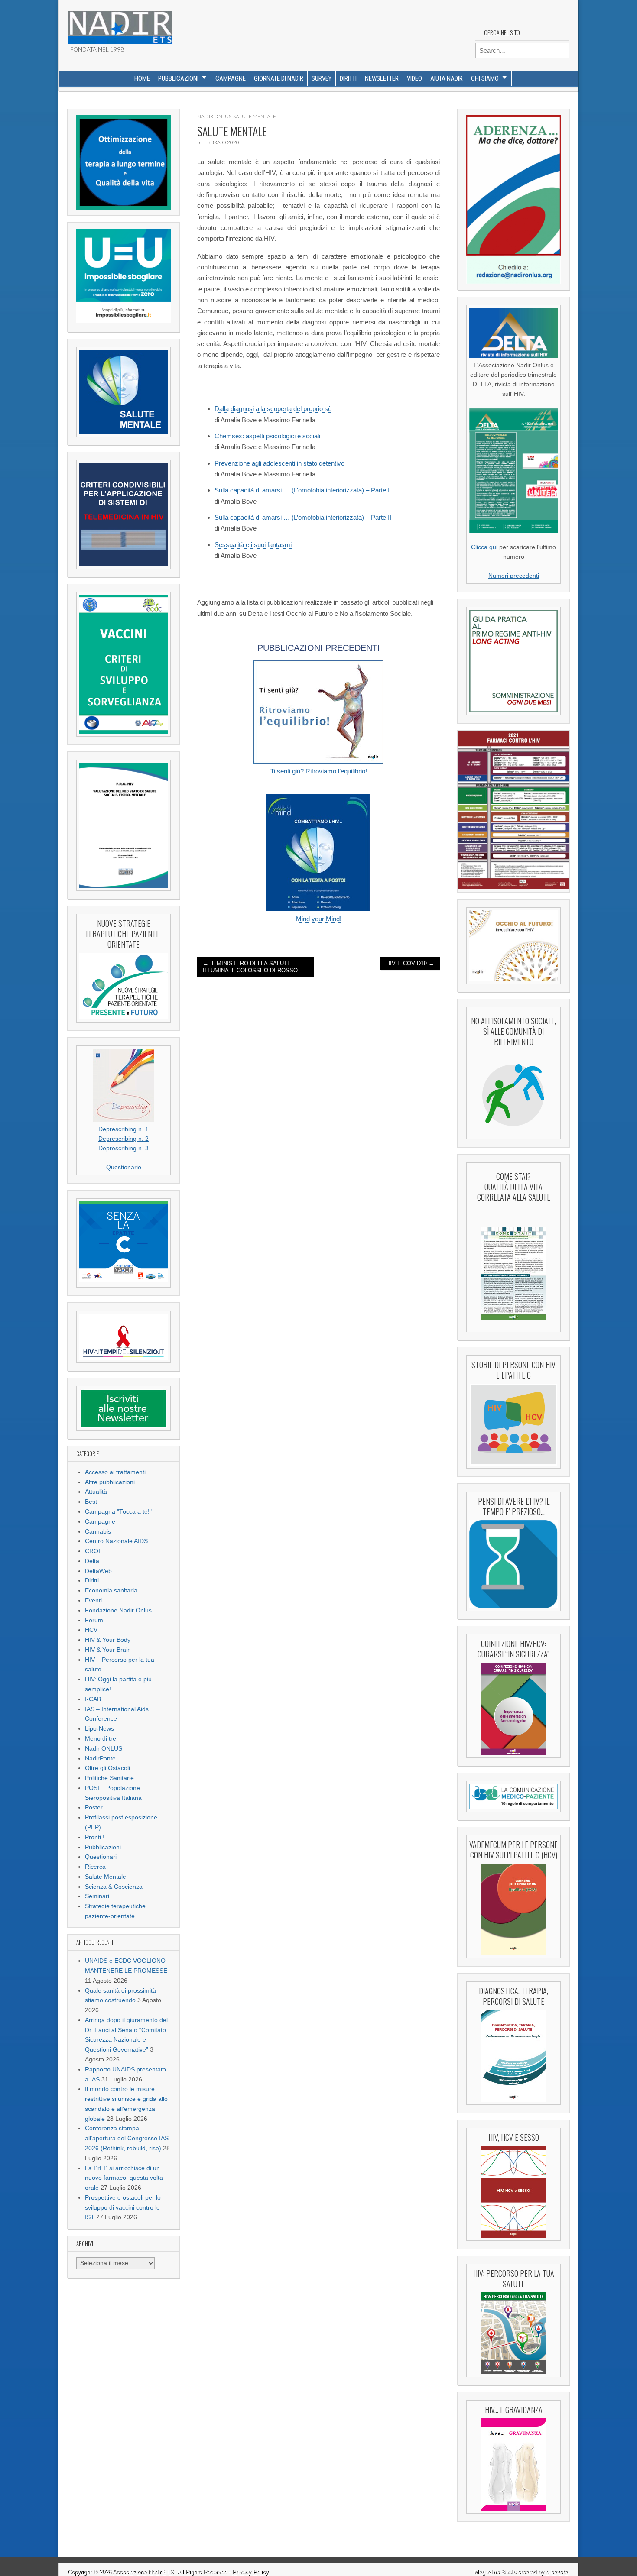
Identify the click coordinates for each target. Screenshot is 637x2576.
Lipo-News (99, 1729)
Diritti (348, 78)
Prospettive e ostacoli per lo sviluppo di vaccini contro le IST (123, 2208)
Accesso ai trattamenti (115, 1472)
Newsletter (382, 78)
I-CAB (93, 1699)
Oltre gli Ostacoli (107, 1768)
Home (142, 78)
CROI (93, 1551)
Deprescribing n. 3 (123, 1148)
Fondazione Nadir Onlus (118, 1610)
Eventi (93, 1600)
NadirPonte (100, 1759)
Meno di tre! (101, 1739)
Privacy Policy (250, 2572)
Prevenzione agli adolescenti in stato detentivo (279, 463)
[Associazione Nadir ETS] (120, 24)
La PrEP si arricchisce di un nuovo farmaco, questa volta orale (124, 2178)
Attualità (96, 1492)
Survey (322, 78)
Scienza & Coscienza (114, 1887)
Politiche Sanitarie (109, 1778)
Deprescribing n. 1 (123, 1129)
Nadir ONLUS (104, 1749)
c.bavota (557, 2572)
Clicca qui (484, 547)
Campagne (231, 78)
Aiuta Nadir (447, 78)
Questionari (101, 1857)
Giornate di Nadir (279, 78)
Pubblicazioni (178, 78)
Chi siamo (485, 78)
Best (91, 1502)
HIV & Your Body (108, 1640)
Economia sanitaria (111, 1591)
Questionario (124, 1167)
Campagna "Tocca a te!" (118, 1512)
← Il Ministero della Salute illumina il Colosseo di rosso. (251, 967)
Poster (94, 1807)
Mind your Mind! (319, 919)
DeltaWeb (98, 1571)
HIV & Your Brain (108, 1650)
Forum (94, 1620)
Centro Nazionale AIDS (116, 1541)
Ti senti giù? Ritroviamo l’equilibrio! (319, 771)
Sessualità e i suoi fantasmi (253, 545)
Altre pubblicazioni (110, 1482)
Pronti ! (95, 1837)
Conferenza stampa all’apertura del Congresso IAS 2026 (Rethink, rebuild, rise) (127, 2138)
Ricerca (95, 1867)
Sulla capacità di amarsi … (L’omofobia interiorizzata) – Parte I (302, 490)
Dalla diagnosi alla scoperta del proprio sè (273, 409)
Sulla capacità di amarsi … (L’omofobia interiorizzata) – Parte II (303, 517)
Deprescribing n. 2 (123, 1139)
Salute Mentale (106, 1877)
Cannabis (98, 1532)
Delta (92, 1561)
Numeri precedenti (514, 576)
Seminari (97, 1896)
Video (414, 78)
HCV (91, 1630)
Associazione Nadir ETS (143, 2572)
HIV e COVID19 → (410, 963)
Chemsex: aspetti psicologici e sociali (267, 436)
